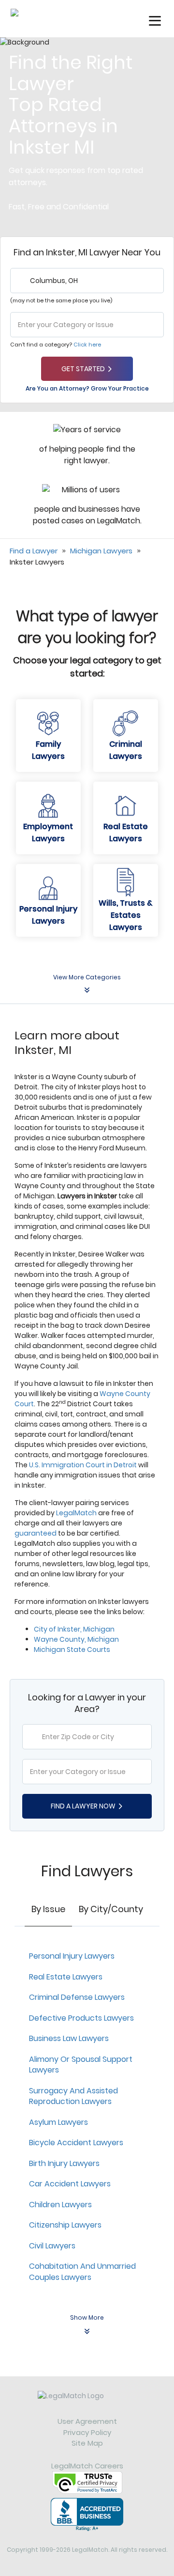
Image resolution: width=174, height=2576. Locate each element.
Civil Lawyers (52, 2246)
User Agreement (87, 2421)
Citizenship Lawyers (65, 2225)
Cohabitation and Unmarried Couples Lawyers (82, 2272)
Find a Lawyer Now (83, 1806)
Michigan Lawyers (101, 551)
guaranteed (36, 1533)
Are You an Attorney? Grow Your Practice (87, 388)
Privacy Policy (87, 2432)
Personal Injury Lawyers (72, 1956)
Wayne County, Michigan (76, 1639)
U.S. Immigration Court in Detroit (83, 1465)
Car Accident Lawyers (70, 2184)
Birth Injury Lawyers (64, 2163)
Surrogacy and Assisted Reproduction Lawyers (73, 2096)
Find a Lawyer (34, 551)
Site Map (87, 2443)
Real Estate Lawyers (66, 1977)
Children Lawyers (60, 2205)
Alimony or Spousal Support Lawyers (81, 2065)
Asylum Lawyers (58, 2122)
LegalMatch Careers (87, 2466)
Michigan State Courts (72, 1649)
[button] (155, 21)
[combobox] (87, 281)
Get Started (83, 369)
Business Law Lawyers (69, 2038)
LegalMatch (76, 1513)
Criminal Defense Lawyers (77, 1997)
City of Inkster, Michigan (74, 1629)
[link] (87, 2403)
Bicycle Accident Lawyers (76, 2143)
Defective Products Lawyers (81, 2018)
